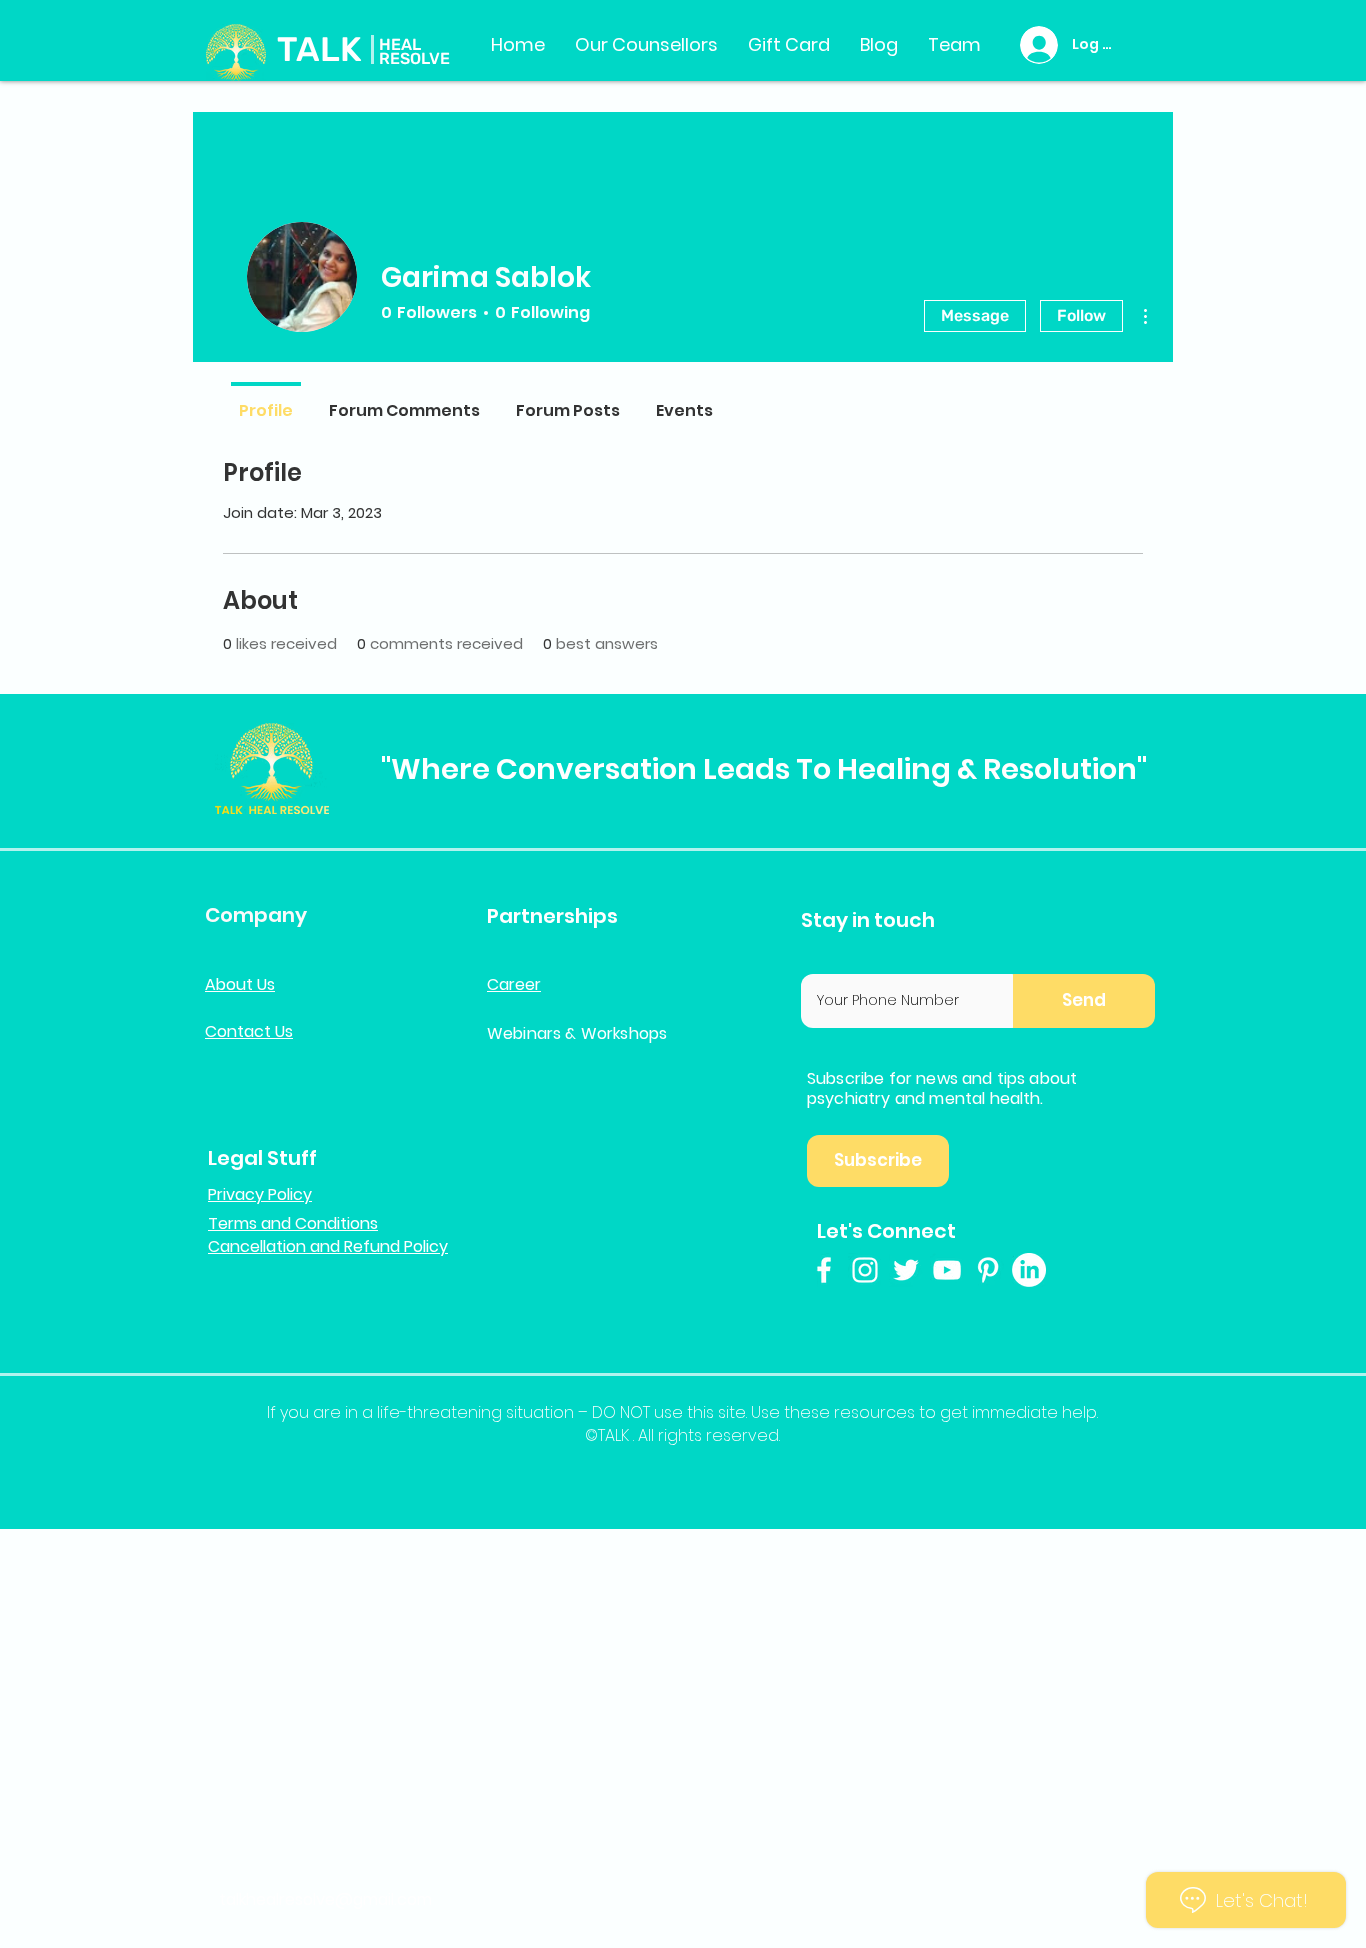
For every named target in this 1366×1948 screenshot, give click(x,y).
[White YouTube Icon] (947, 1270)
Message (975, 315)
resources (874, 1412)
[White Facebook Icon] (824, 1270)
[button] (1084, 1001)
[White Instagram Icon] (865, 1270)
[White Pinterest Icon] (988, 1270)
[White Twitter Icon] (906, 1270)
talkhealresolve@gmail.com (325, 1899)
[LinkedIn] (1029, 1270)
